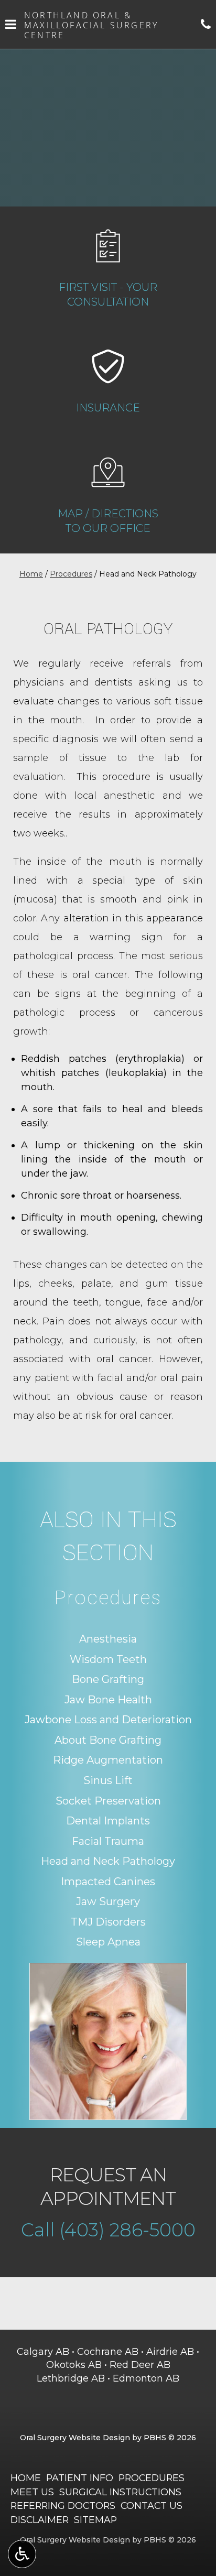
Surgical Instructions (120, 2492)
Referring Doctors (63, 2506)
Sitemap (95, 2520)
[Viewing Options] (22, 2554)
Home (31, 574)
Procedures (71, 574)
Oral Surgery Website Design (75, 2438)
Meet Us (32, 2492)
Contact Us (152, 2506)
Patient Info (80, 2478)
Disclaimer (40, 2520)
